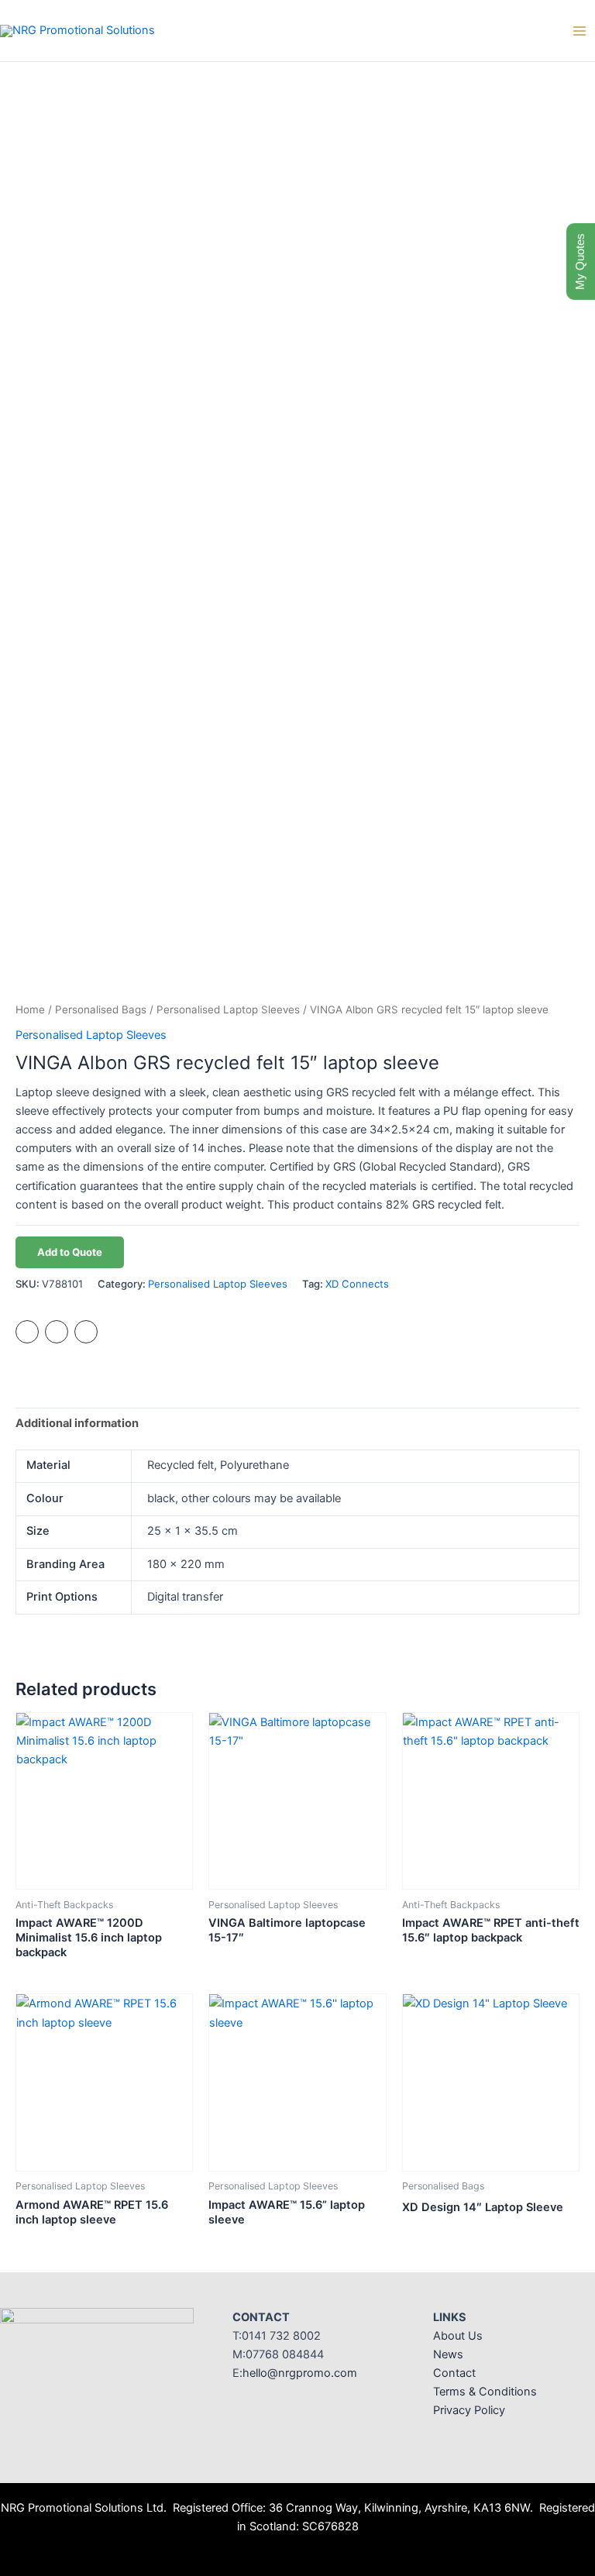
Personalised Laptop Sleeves (228, 1009)
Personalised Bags (101, 1009)
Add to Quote (70, 1252)
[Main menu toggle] (580, 30)
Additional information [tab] (77, 1423)
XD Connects (357, 1284)
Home (30, 1009)
